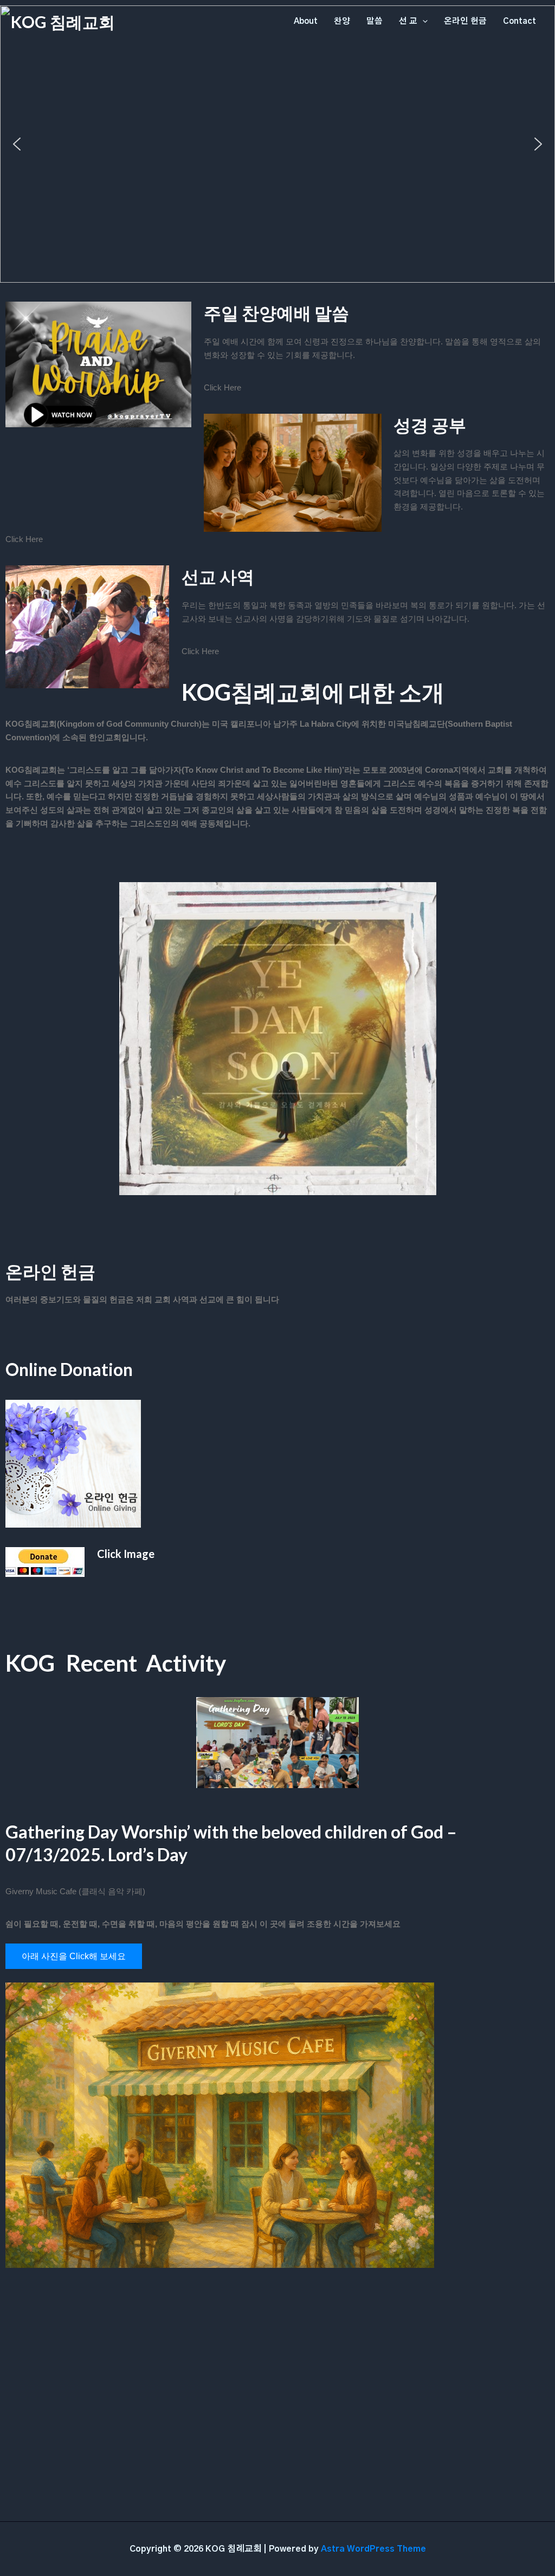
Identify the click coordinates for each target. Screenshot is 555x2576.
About (306, 21)
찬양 (342, 21)
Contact (519, 21)
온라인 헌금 (465, 21)
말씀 (375, 21)
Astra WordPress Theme (373, 2549)
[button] (17, 144)
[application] (422, 22)
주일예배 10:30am (277, 206)
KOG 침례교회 (63, 22)
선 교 (408, 21)
